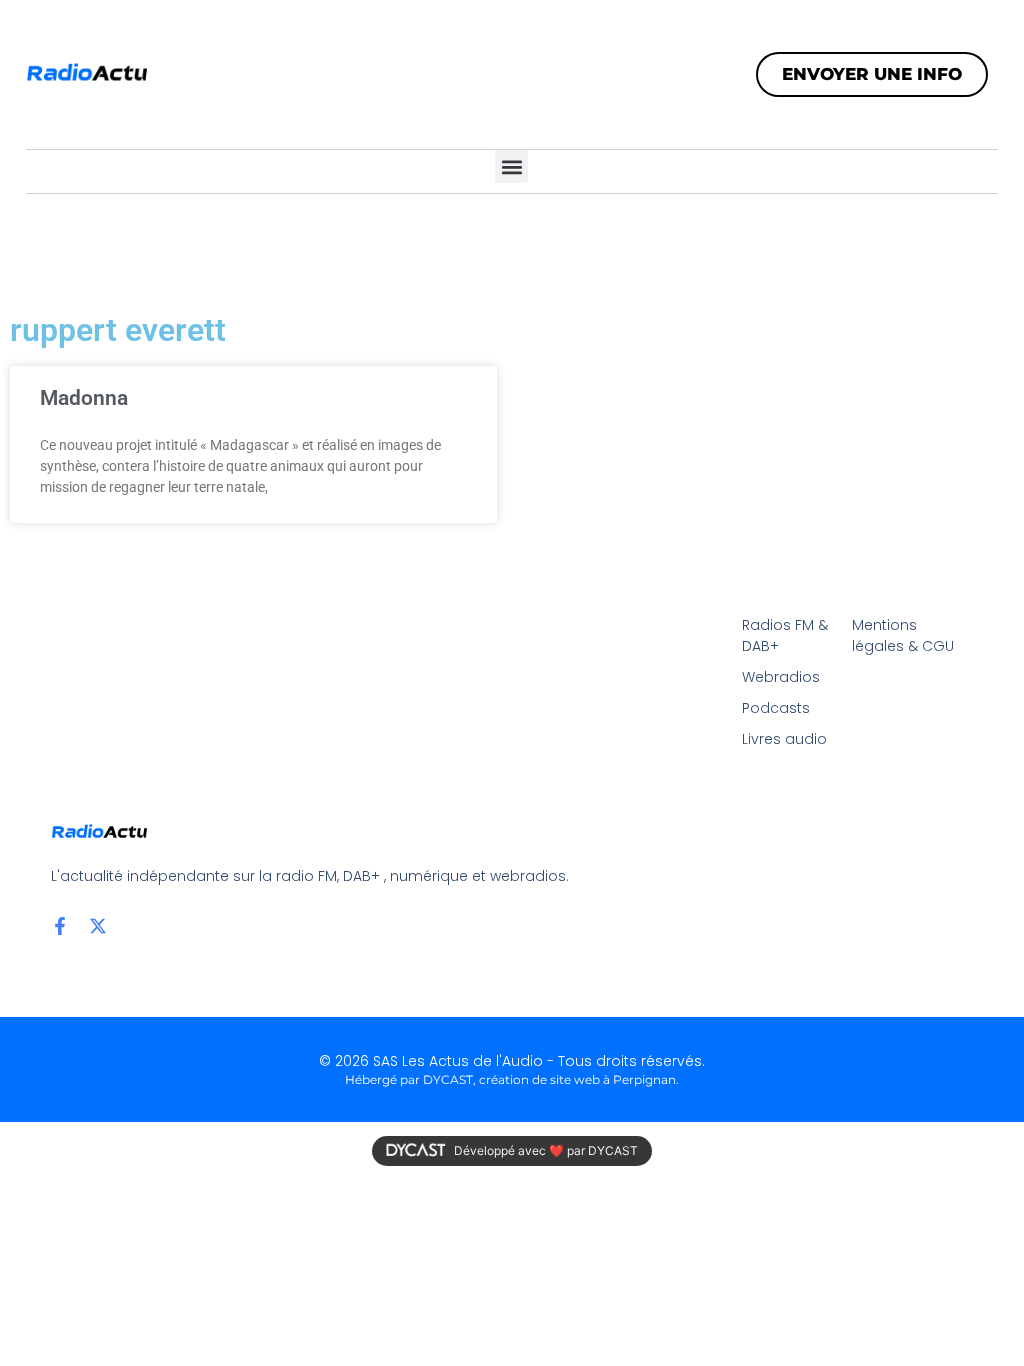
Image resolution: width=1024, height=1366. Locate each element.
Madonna (84, 398)
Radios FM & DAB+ (785, 635)
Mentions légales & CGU (903, 635)
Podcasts (776, 708)
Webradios (781, 677)
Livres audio (784, 739)
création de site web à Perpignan (577, 1079)
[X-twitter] (98, 926)
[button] (511, 166)
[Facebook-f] (60, 926)
